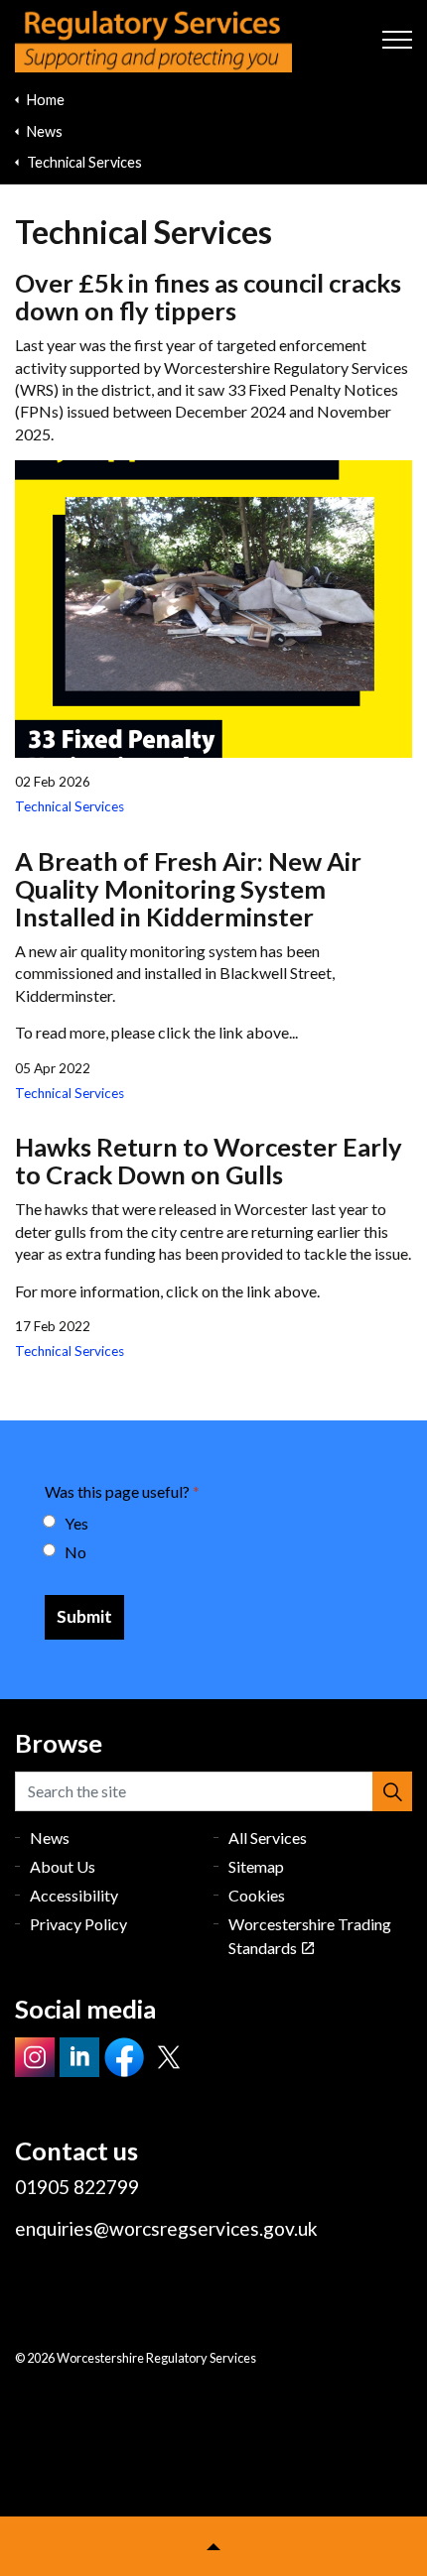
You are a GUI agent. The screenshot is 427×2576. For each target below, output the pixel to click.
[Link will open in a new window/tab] (35, 2057)
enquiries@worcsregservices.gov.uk (166, 2228)
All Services (268, 1838)
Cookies (257, 1895)
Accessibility (74, 1895)
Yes (76, 1523)
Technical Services (70, 806)
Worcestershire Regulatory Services (153, 40)
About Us (63, 1866)
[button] (392, 1791)
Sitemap (256, 1866)
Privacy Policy (78, 1924)
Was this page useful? (122, 1491)
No (75, 1552)
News (50, 1838)
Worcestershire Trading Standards (310, 1936)
